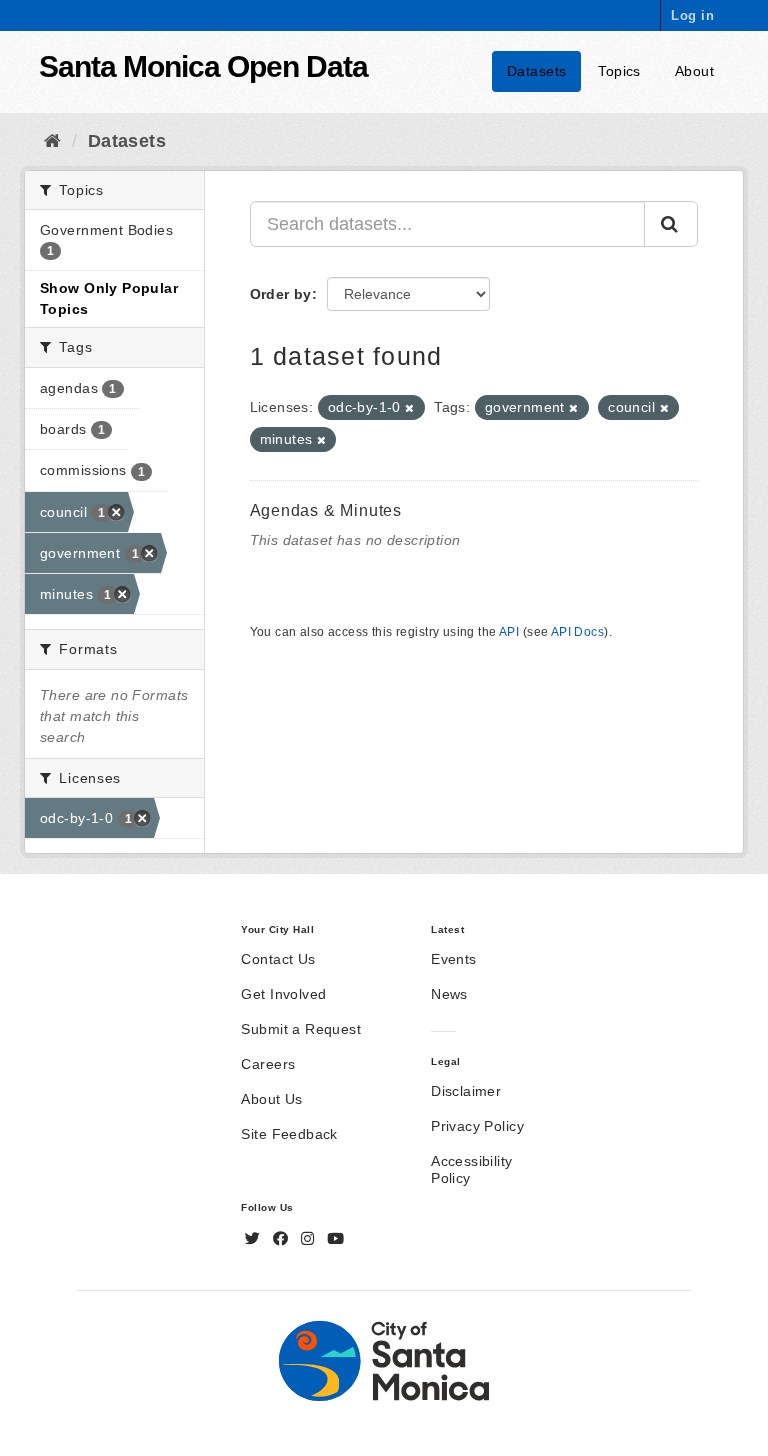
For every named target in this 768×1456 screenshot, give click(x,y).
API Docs (577, 632)
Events (454, 959)
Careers (268, 1064)
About (694, 71)
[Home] (52, 141)
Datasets (536, 71)
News (449, 994)
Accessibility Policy (471, 1169)
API (509, 632)
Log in (692, 15)
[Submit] (671, 224)
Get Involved (283, 994)
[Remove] (409, 408)
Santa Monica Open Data (203, 66)
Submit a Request (301, 1029)
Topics (619, 71)
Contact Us (278, 959)
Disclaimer (466, 1091)
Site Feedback (289, 1134)
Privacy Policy (477, 1126)
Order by (281, 294)
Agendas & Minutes (326, 510)
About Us (271, 1099)
